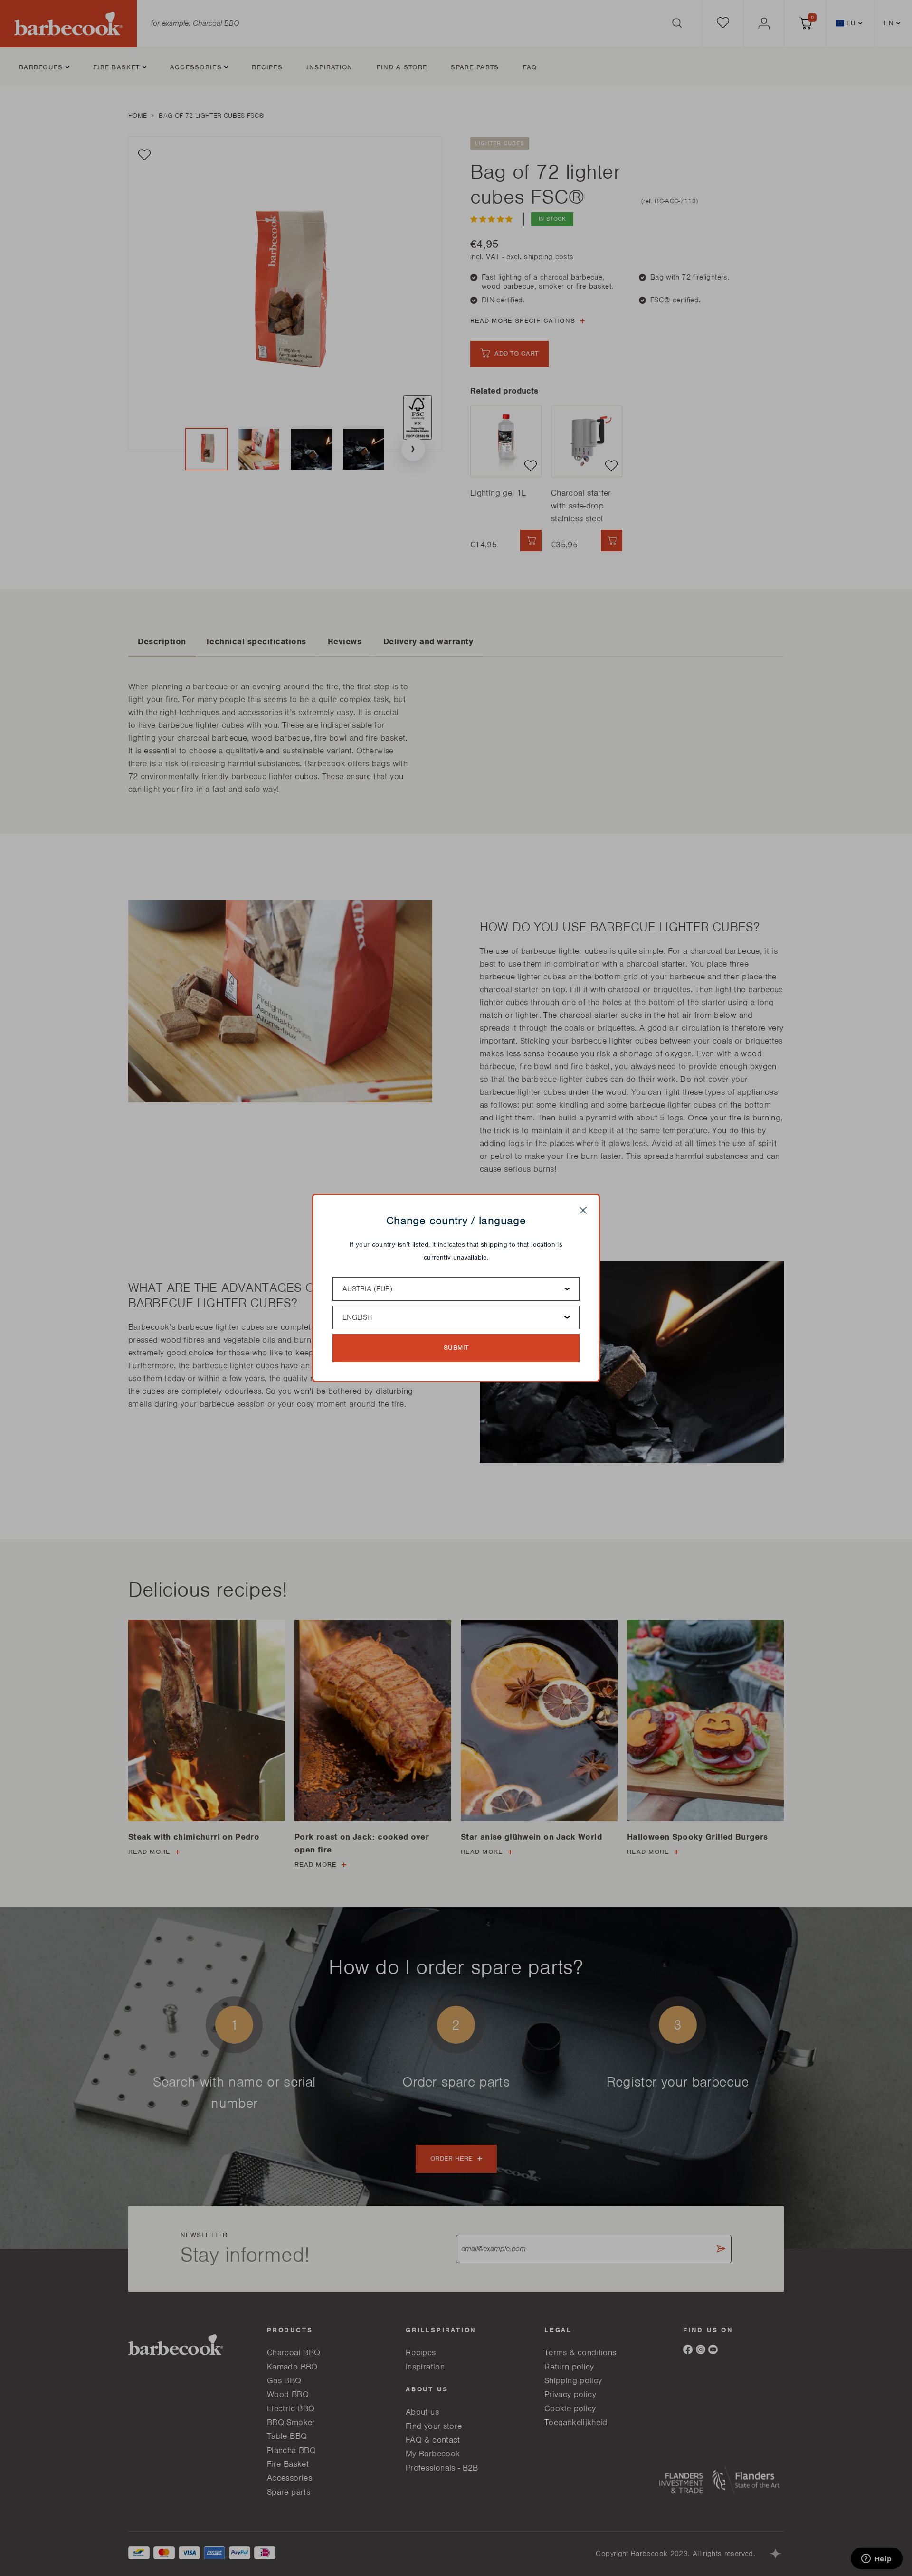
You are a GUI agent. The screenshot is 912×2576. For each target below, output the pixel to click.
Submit (456, 1348)
